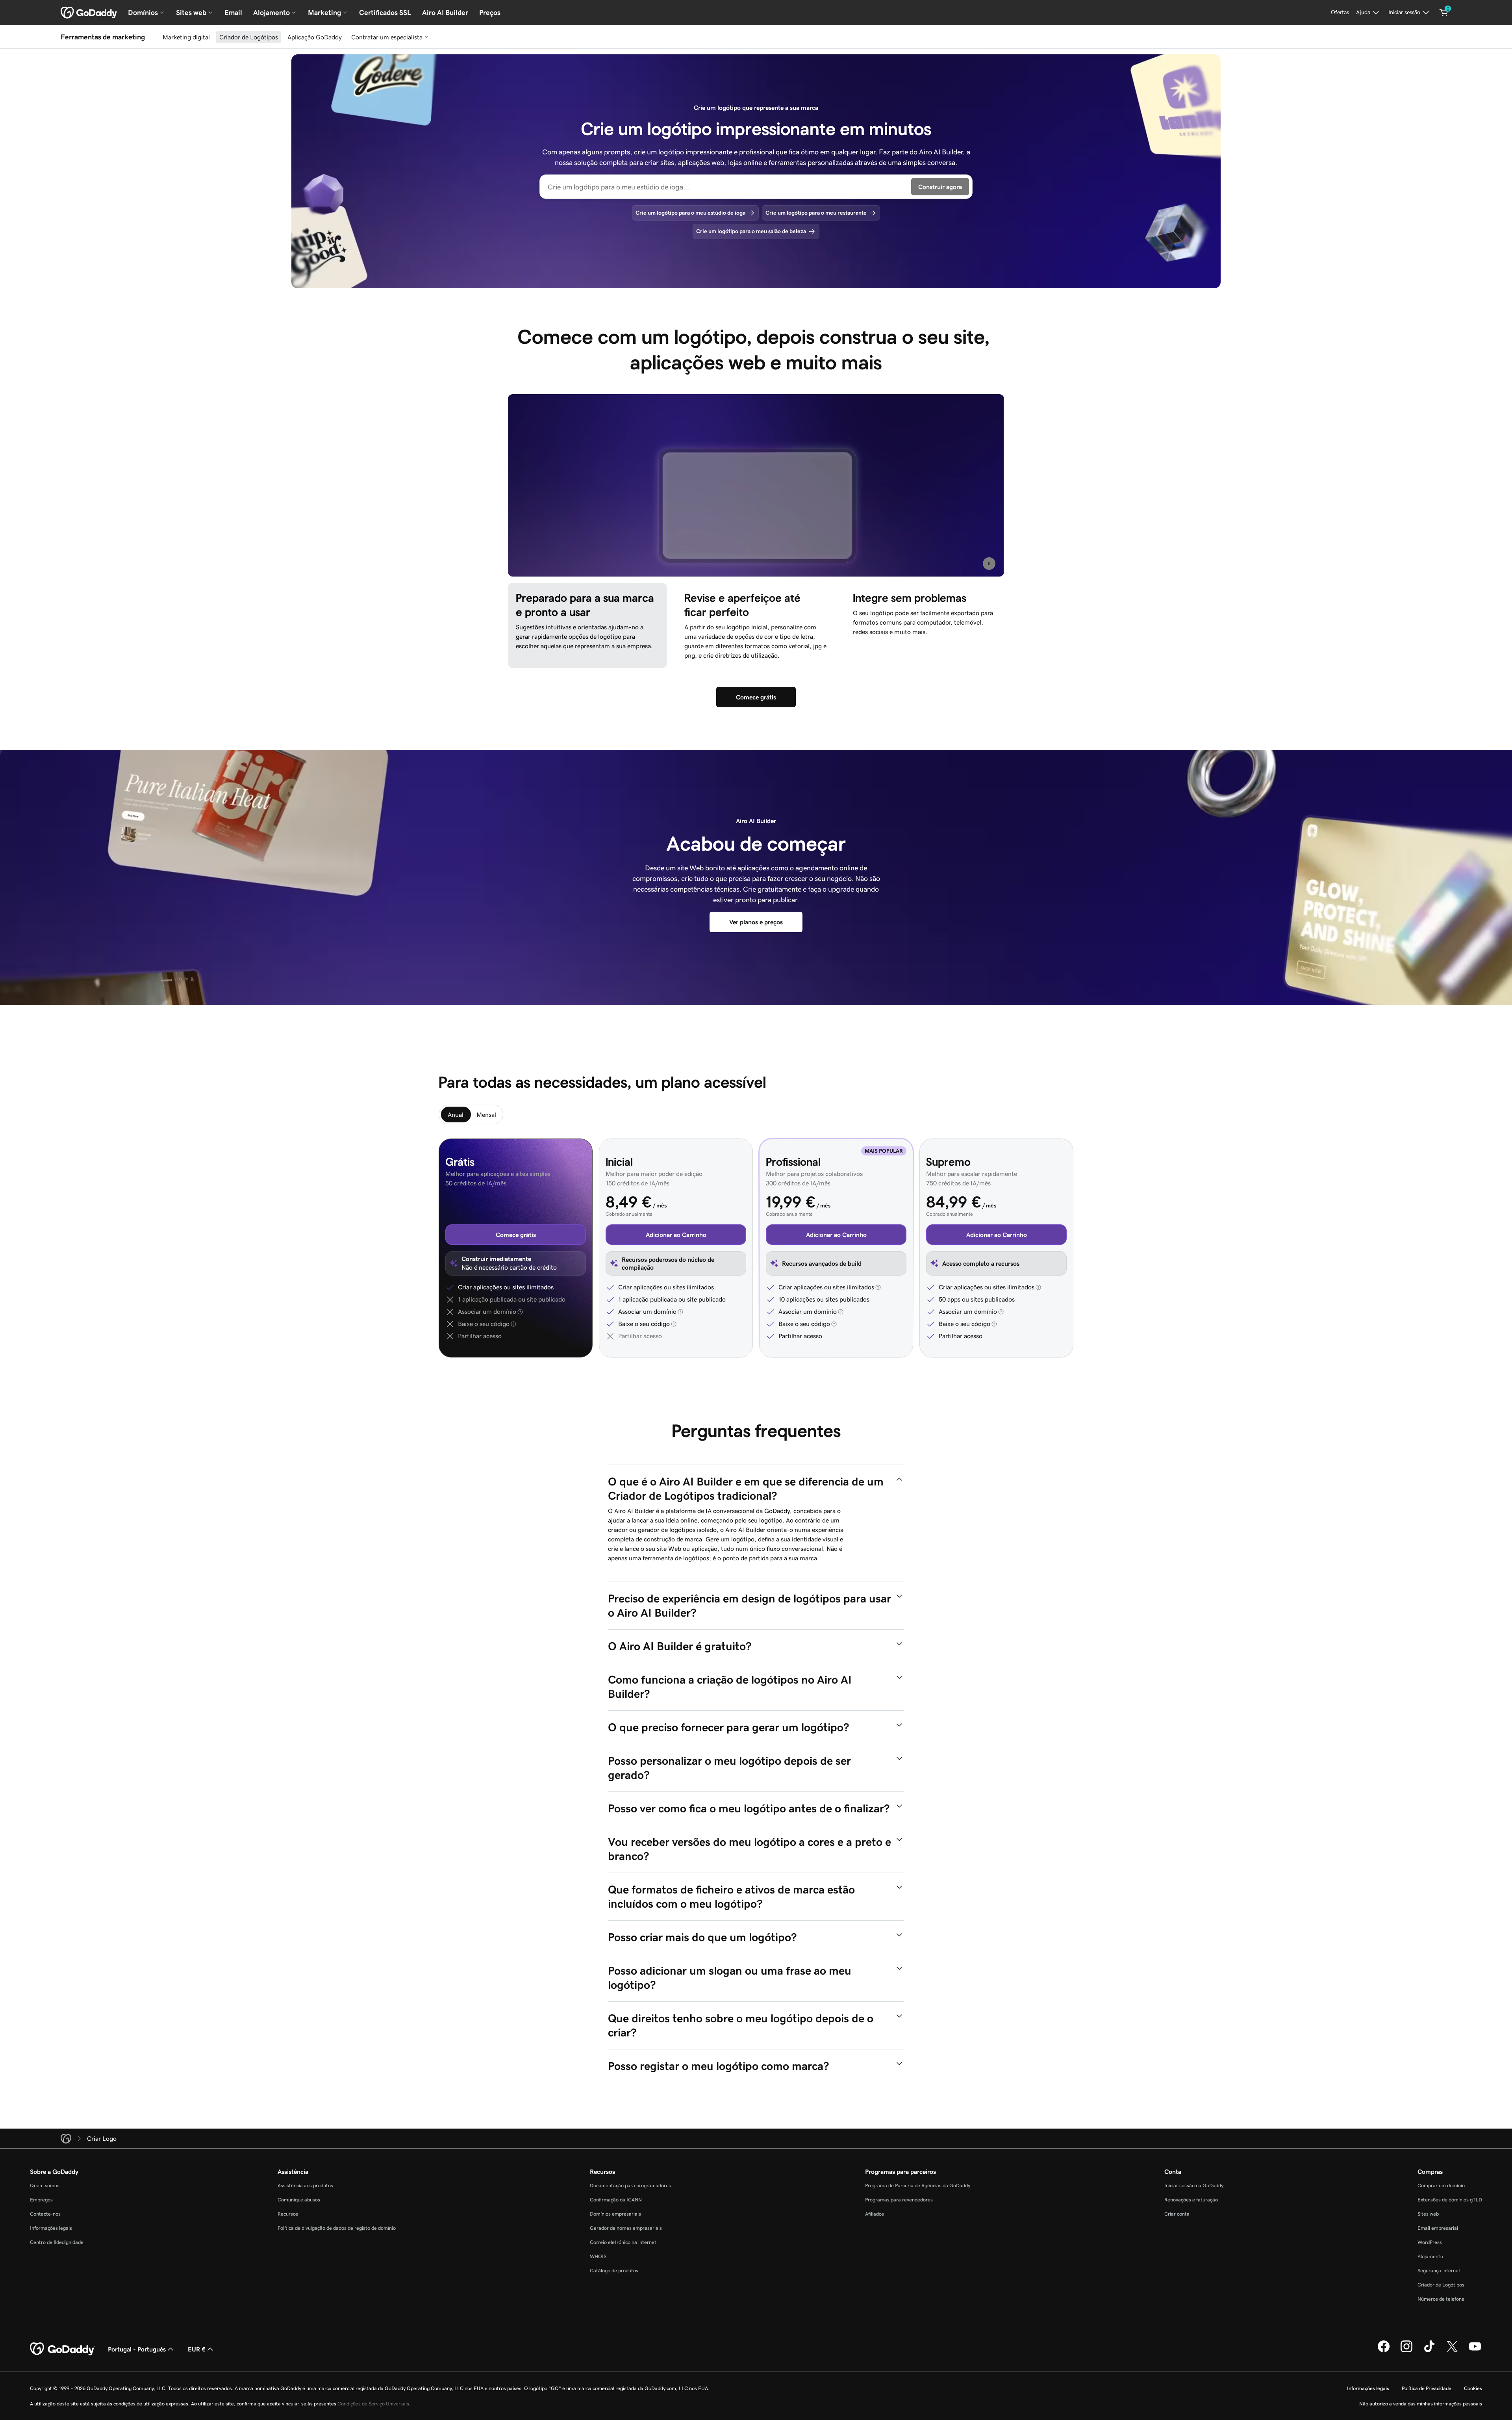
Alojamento (1430, 2256)
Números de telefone (1441, 2299)
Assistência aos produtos (305, 2185)
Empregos (41, 2200)
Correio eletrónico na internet (623, 2242)
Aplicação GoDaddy (315, 37)
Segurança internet (1439, 2271)
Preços (490, 13)
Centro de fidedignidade (57, 2242)
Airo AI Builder (445, 13)
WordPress (1430, 2242)
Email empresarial (1438, 2228)
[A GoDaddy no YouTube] (1475, 2351)
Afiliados (875, 2214)
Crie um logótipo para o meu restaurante (816, 213)
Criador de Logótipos (249, 37)
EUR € (197, 2349)
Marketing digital (186, 37)
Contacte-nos (45, 2214)
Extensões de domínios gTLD (1450, 2200)
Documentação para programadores (630, 2185)
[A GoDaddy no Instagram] (1406, 2351)
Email (233, 13)
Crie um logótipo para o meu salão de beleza (751, 231)
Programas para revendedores (899, 2200)
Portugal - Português (137, 2349)
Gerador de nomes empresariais (626, 2228)
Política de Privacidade (1427, 2388)
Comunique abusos (299, 2200)
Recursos (288, 2214)
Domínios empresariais (615, 2214)
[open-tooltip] (519, 1312)
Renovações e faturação (1191, 2200)
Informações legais (51, 2228)
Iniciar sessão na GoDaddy (1194, 2185)
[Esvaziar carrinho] (1444, 13)
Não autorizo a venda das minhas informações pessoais (1421, 2404)
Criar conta (1177, 2214)
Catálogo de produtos (614, 2271)
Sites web (1428, 2214)
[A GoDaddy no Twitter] (1452, 2351)
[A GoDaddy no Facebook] (1384, 2351)
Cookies (1473, 2388)
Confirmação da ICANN (616, 2200)
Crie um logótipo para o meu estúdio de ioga (690, 213)
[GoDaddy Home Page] (63, 2349)
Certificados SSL (385, 13)
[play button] (989, 563)
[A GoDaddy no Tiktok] (1429, 2351)
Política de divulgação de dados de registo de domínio (337, 2228)
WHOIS (598, 2256)
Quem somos (45, 2185)
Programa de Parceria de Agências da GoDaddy (918, 2185)
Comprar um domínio (1441, 2185)
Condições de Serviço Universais (373, 2404)
